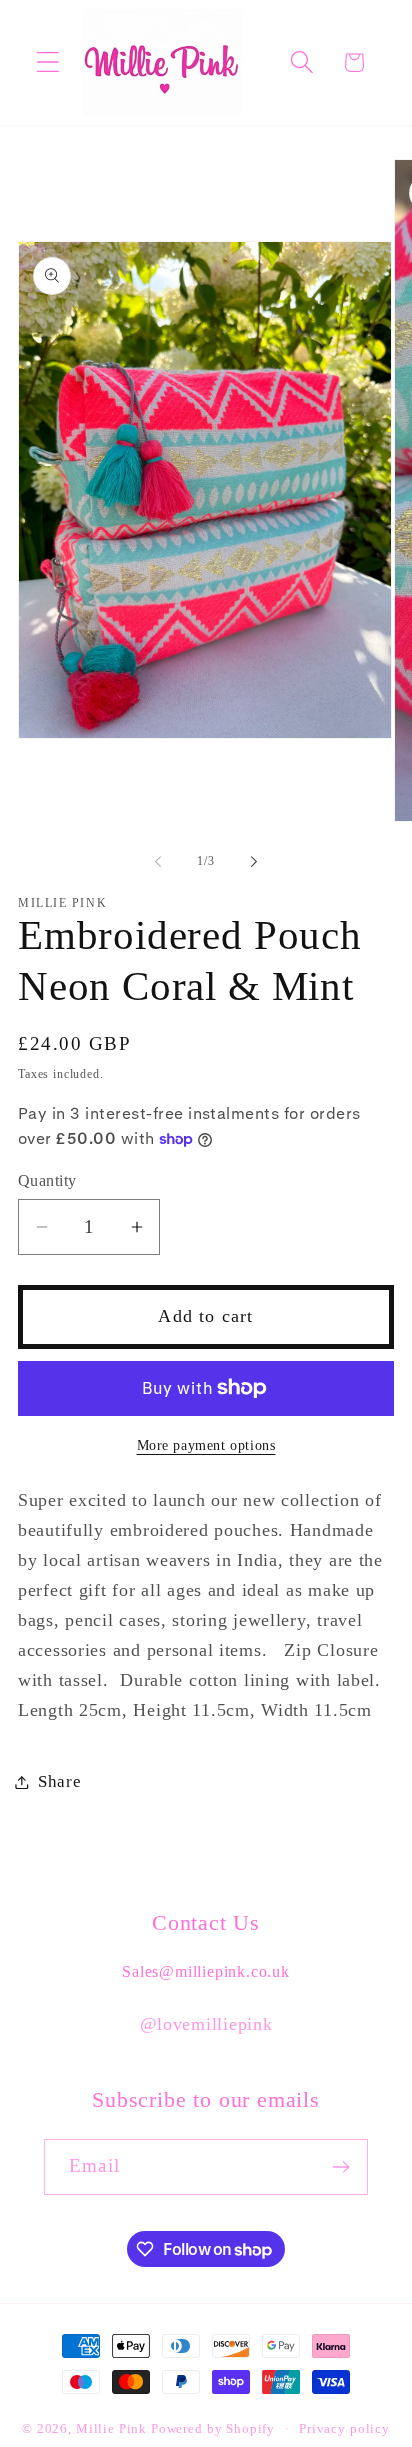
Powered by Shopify (213, 2428)
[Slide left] (158, 862)
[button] (48, 62)
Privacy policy (344, 2428)
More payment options (206, 1445)
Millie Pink (111, 2428)
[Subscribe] (340, 2167)
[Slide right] (254, 862)
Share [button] (60, 1781)
